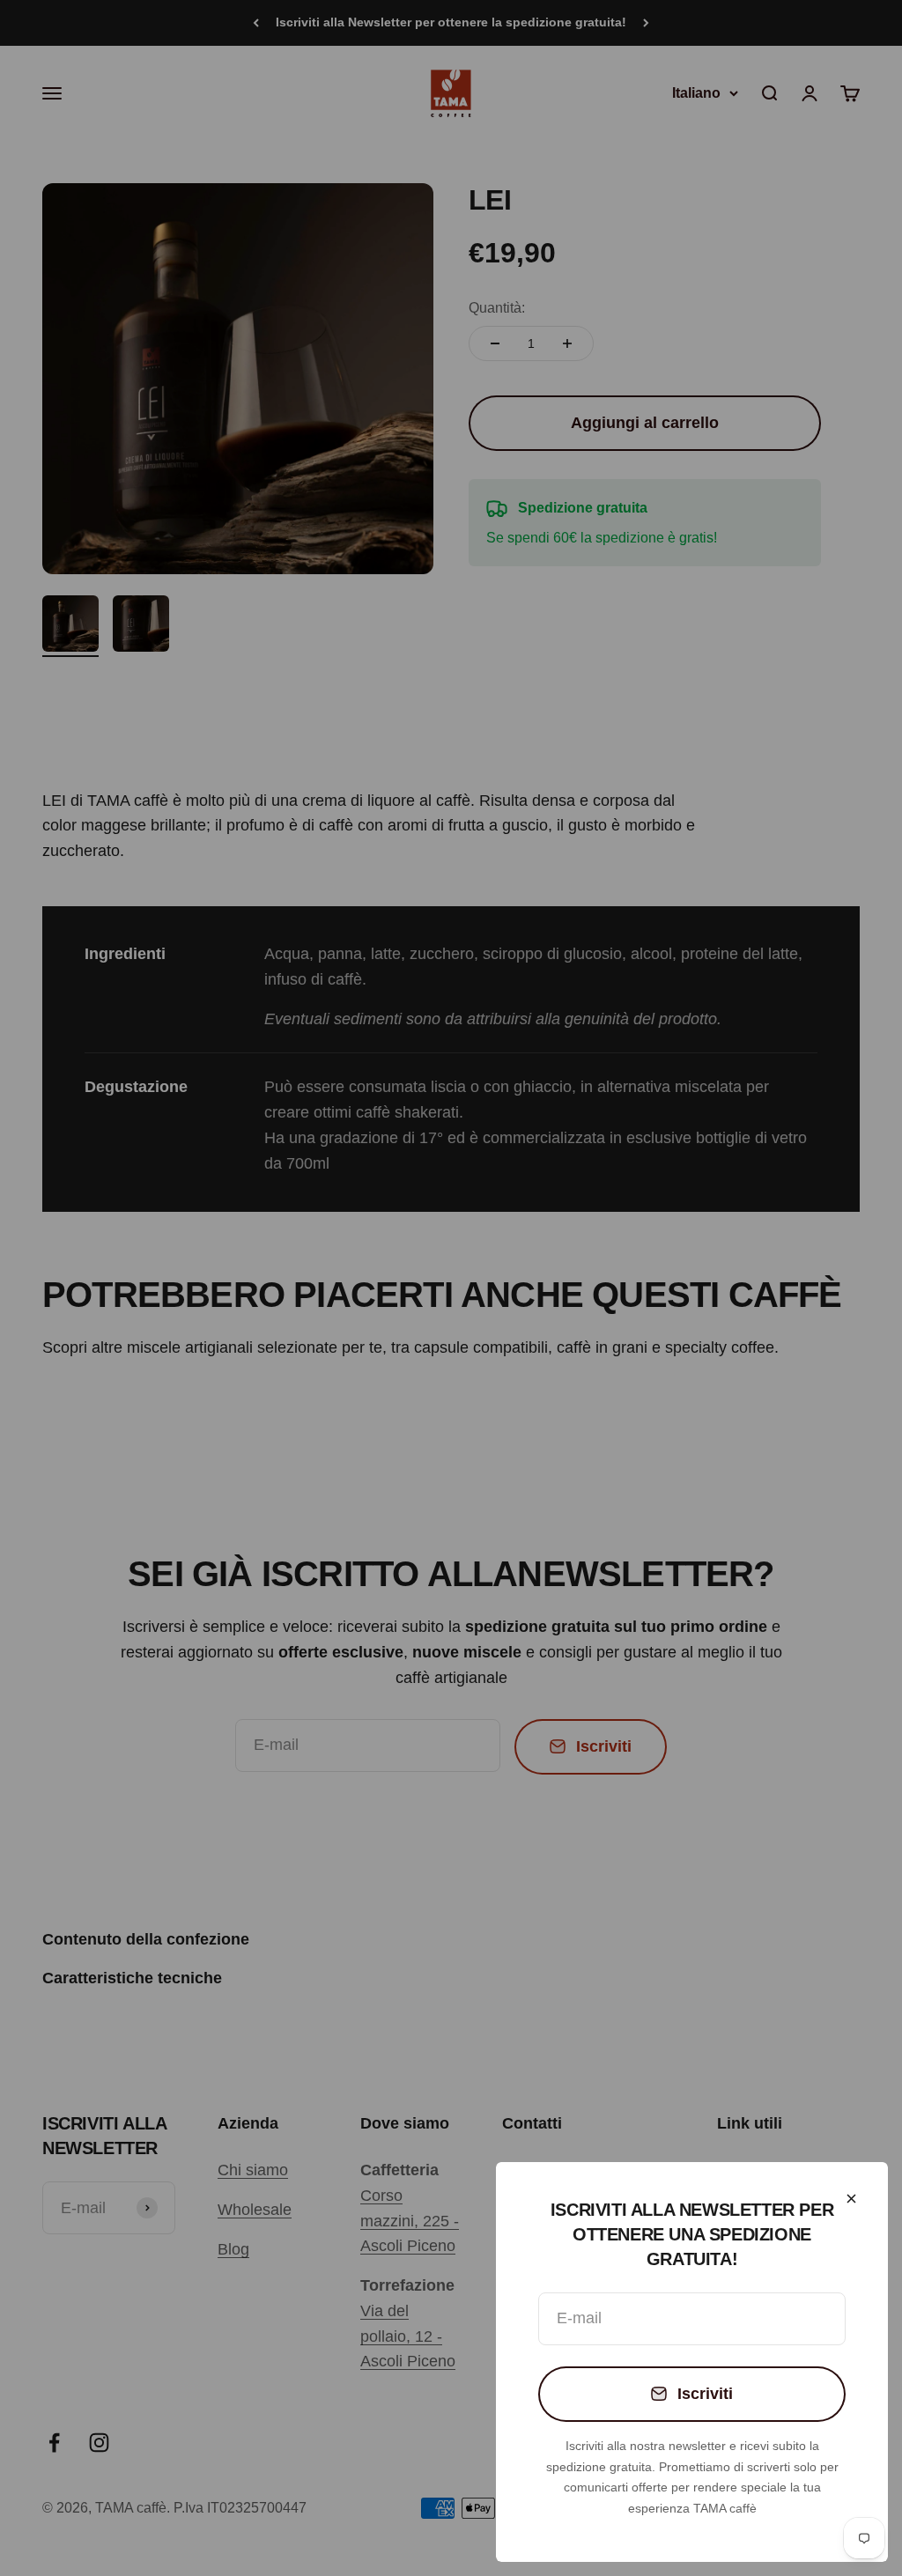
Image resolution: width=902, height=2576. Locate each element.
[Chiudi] (851, 2199)
